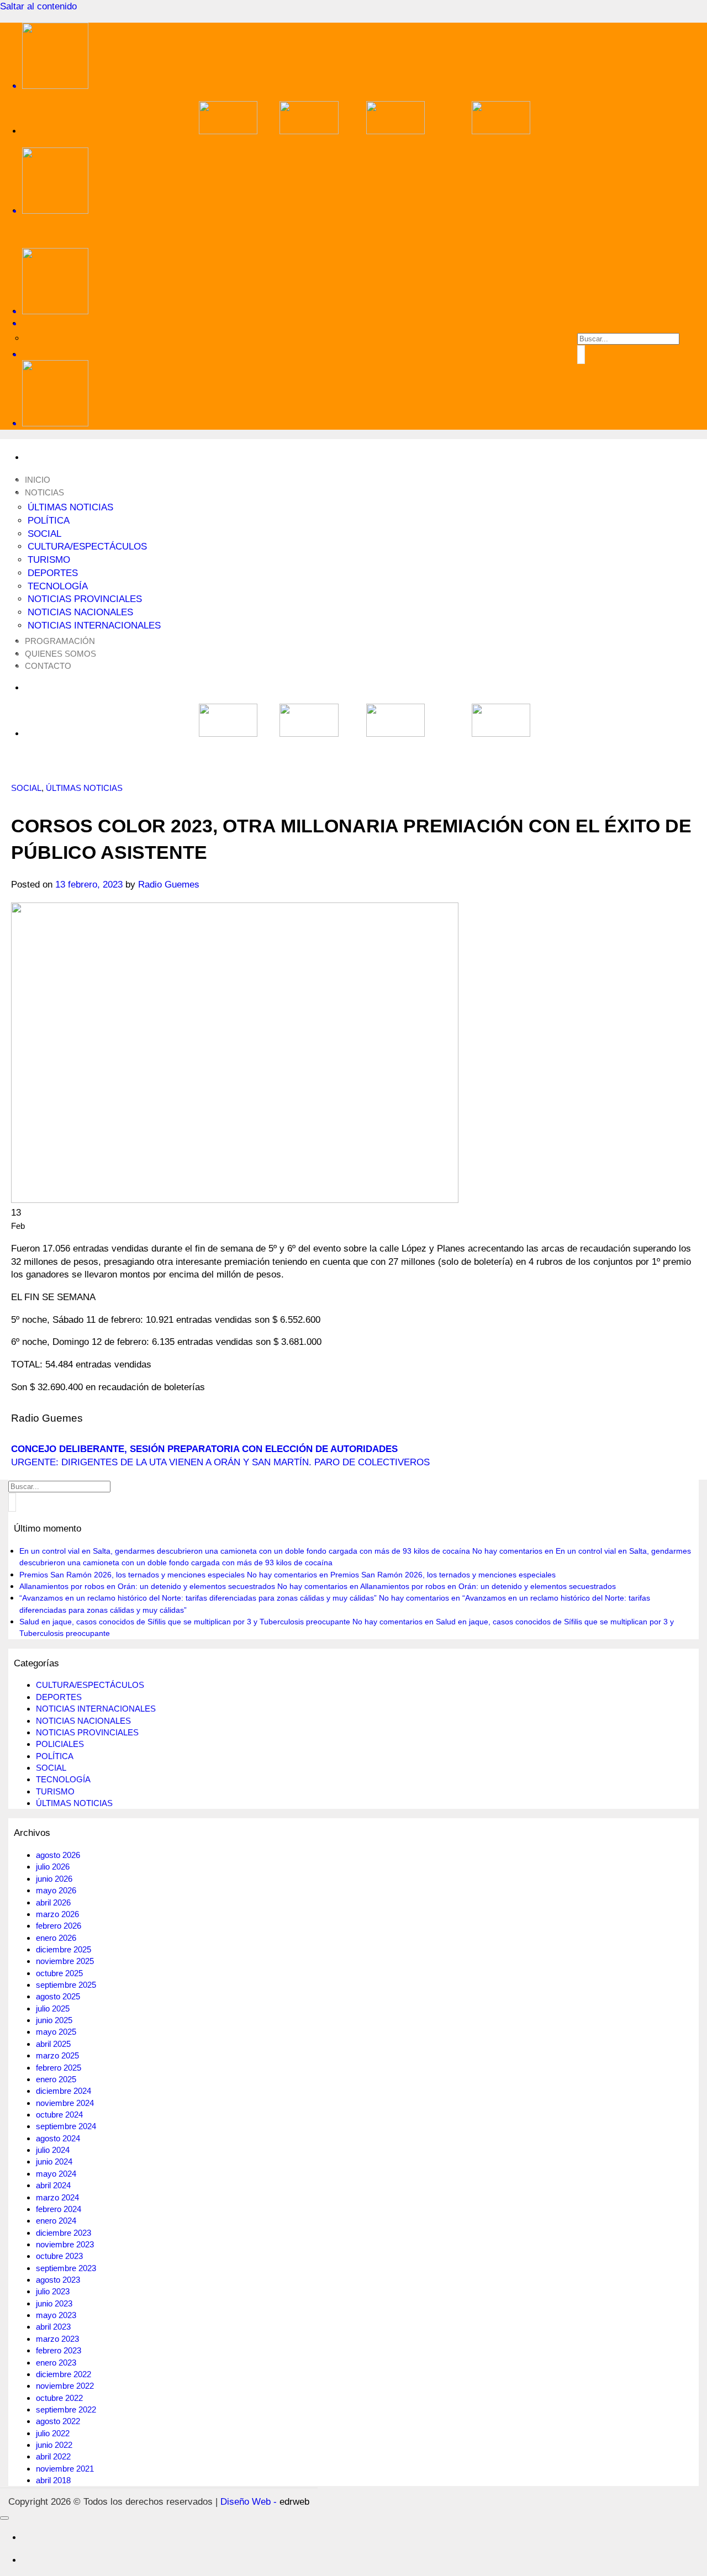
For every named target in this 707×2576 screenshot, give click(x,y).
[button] (365, 354)
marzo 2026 (57, 1914)
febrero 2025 (59, 2068)
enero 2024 (56, 2221)
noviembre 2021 (65, 2469)
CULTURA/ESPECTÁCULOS (87, 547)
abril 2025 (53, 2044)
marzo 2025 (57, 2055)
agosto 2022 (58, 2421)
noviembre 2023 (65, 2244)
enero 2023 (56, 2363)
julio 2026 (53, 1867)
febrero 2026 (59, 1926)
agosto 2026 (58, 1855)
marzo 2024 (57, 2197)
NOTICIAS (44, 492)
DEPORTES (53, 573)
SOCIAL (44, 534)
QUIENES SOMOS (60, 654)
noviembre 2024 (65, 2103)
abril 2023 (53, 2327)
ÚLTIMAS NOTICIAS (70, 507)
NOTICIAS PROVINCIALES (85, 599)
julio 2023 (53, 2291)
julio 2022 (53, 2433)
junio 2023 (54, 2303)
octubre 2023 (59, 2256)
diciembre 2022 (64, 2374)
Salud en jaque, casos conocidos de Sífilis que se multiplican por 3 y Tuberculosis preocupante (185, 1622)
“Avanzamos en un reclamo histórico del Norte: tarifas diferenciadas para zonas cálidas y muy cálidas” (198, 1598)
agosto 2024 (58, 2138)
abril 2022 (53, 2456)
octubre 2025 (59, 1973)
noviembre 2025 (65, 1961)
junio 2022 (54, 2445)
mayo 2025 (56, 2032)
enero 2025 (56, 2079)
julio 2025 (53, 2008)
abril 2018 (53, 2480)
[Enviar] (581, 354)
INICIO (38, 480)
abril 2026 (53, 1902)
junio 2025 (54, 2020)
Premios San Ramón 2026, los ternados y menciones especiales (132, 1575)
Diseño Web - (265, 2502)
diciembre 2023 (64, 2233)
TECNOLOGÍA (58, 586)
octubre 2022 (59, 2398)
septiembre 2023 (66, 2268)
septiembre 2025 (66, 1985)
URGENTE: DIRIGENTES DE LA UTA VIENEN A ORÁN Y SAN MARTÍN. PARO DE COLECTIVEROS (220, 1462)
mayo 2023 (56, 2315)
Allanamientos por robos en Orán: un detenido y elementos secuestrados (147, 1586)
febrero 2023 (59, 2350)
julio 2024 (53, 2150)
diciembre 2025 (64, 1949)
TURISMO (49, 560)
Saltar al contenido (38, 6)
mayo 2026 (56, 1890)
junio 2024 (54, 2161)
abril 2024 (53, 2185)
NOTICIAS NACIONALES (80, 612)
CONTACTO (48, 666)
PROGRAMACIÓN (60, 641)
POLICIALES (60, 1744)
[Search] (365, 323)
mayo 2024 (56, 2174)
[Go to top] (4, 2518)
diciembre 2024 (64, 2091)
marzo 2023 (57, 2339)
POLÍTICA (49, 521)
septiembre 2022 (66, 2409)
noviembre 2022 (65, 2386)
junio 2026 (54, 1879)
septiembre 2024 (66, 2126)
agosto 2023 (58, 2280)
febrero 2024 (59, 2209)
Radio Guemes (169, 885)
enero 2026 (56, 1938)
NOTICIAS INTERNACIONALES (94, 625)
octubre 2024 (59, 2115)
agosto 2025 (58, 1996)
